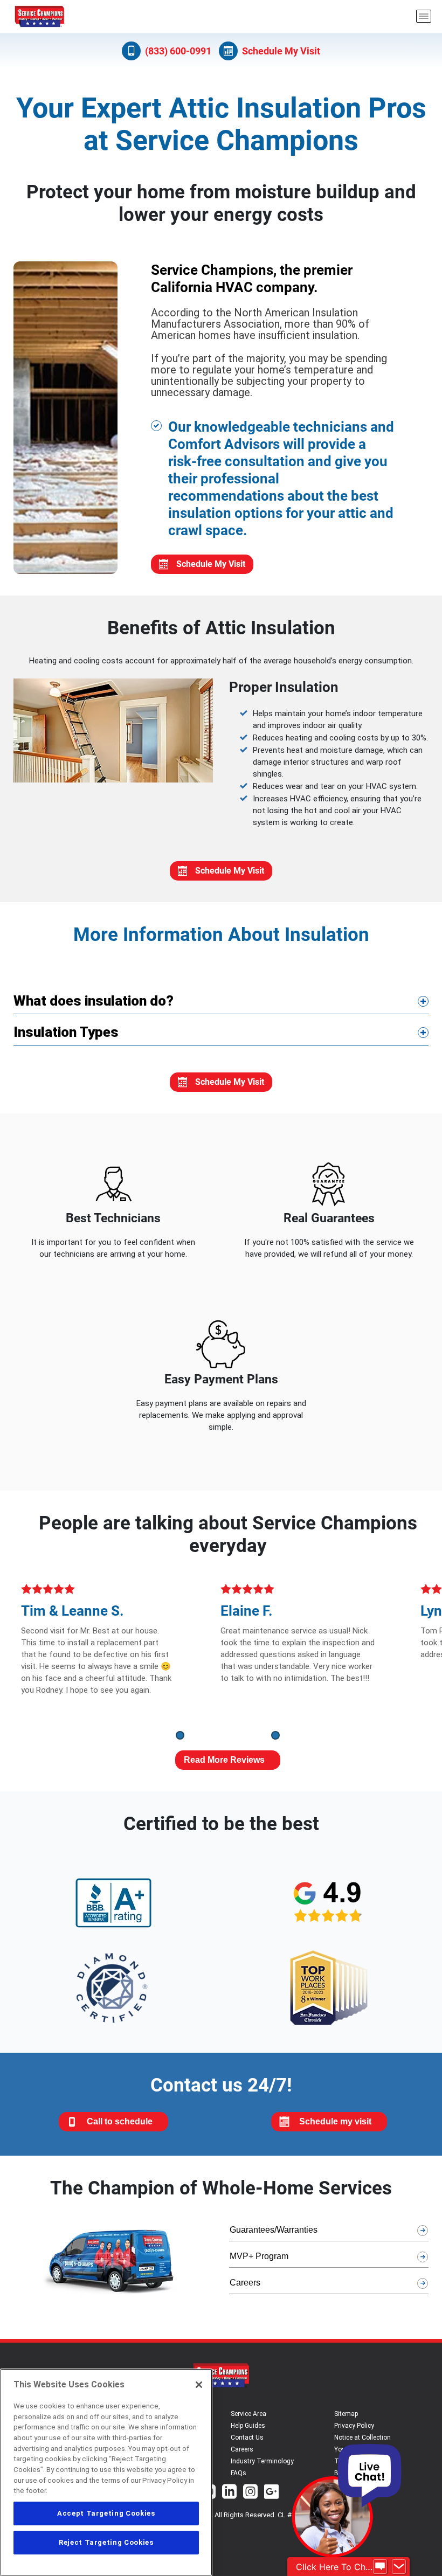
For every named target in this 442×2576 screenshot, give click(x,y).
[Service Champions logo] (39, 16)
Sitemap (346, 2414)
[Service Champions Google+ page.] (271, 2493)
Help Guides (248, 2426)
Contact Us (247, 2437)
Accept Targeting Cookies (106, 2513)
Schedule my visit (335, 2121)
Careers (242, 2449)
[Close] (199, 2385)
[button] (180, 1735)
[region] (106, 2472)
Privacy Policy (354, 2426)
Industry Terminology (262, 2461)
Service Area (248, 2414)
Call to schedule (120, 2121)
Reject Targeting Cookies (106, 2542)
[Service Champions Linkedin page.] (229, 2493)
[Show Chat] (380, 2567)
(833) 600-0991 (178, 51)
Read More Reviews (224, 1760)
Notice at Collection (362, 2437)
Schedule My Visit (281, 51)
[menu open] (424, 16)
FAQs (239, 2473)
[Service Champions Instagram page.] (250, 2493)
